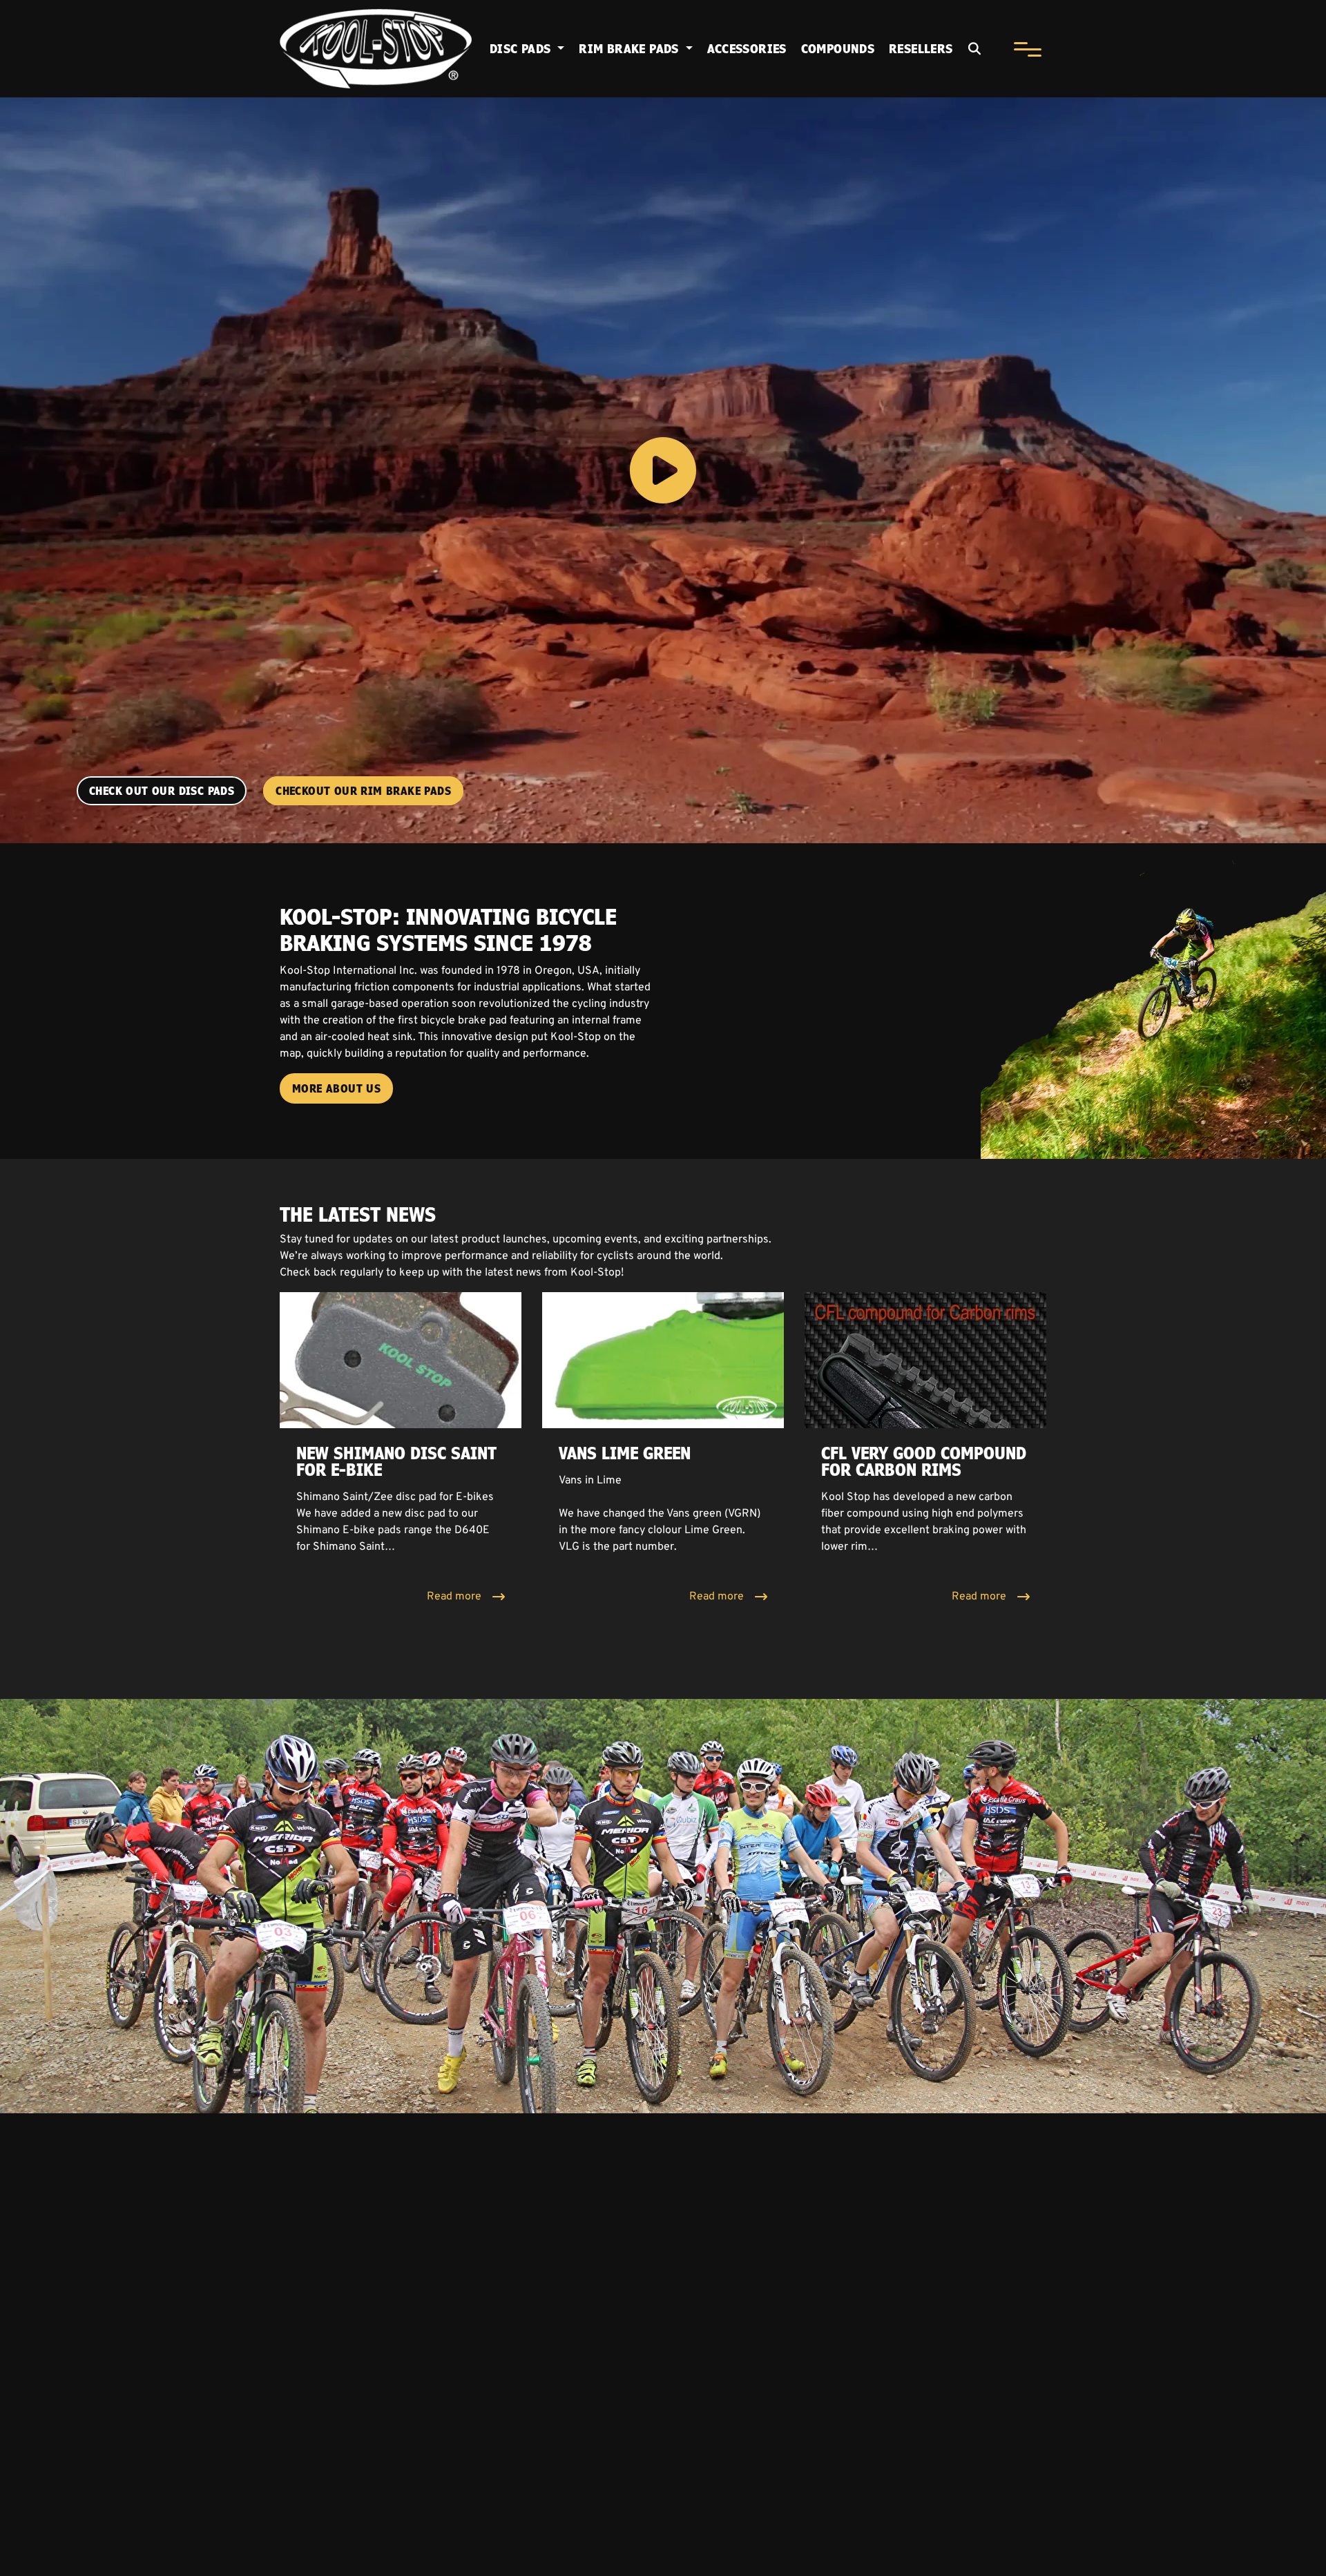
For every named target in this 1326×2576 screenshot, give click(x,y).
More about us (336, 1088)
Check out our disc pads (162, 791)
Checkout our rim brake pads (363, 791)
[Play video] (663, 470)
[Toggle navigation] (1027, 49)
